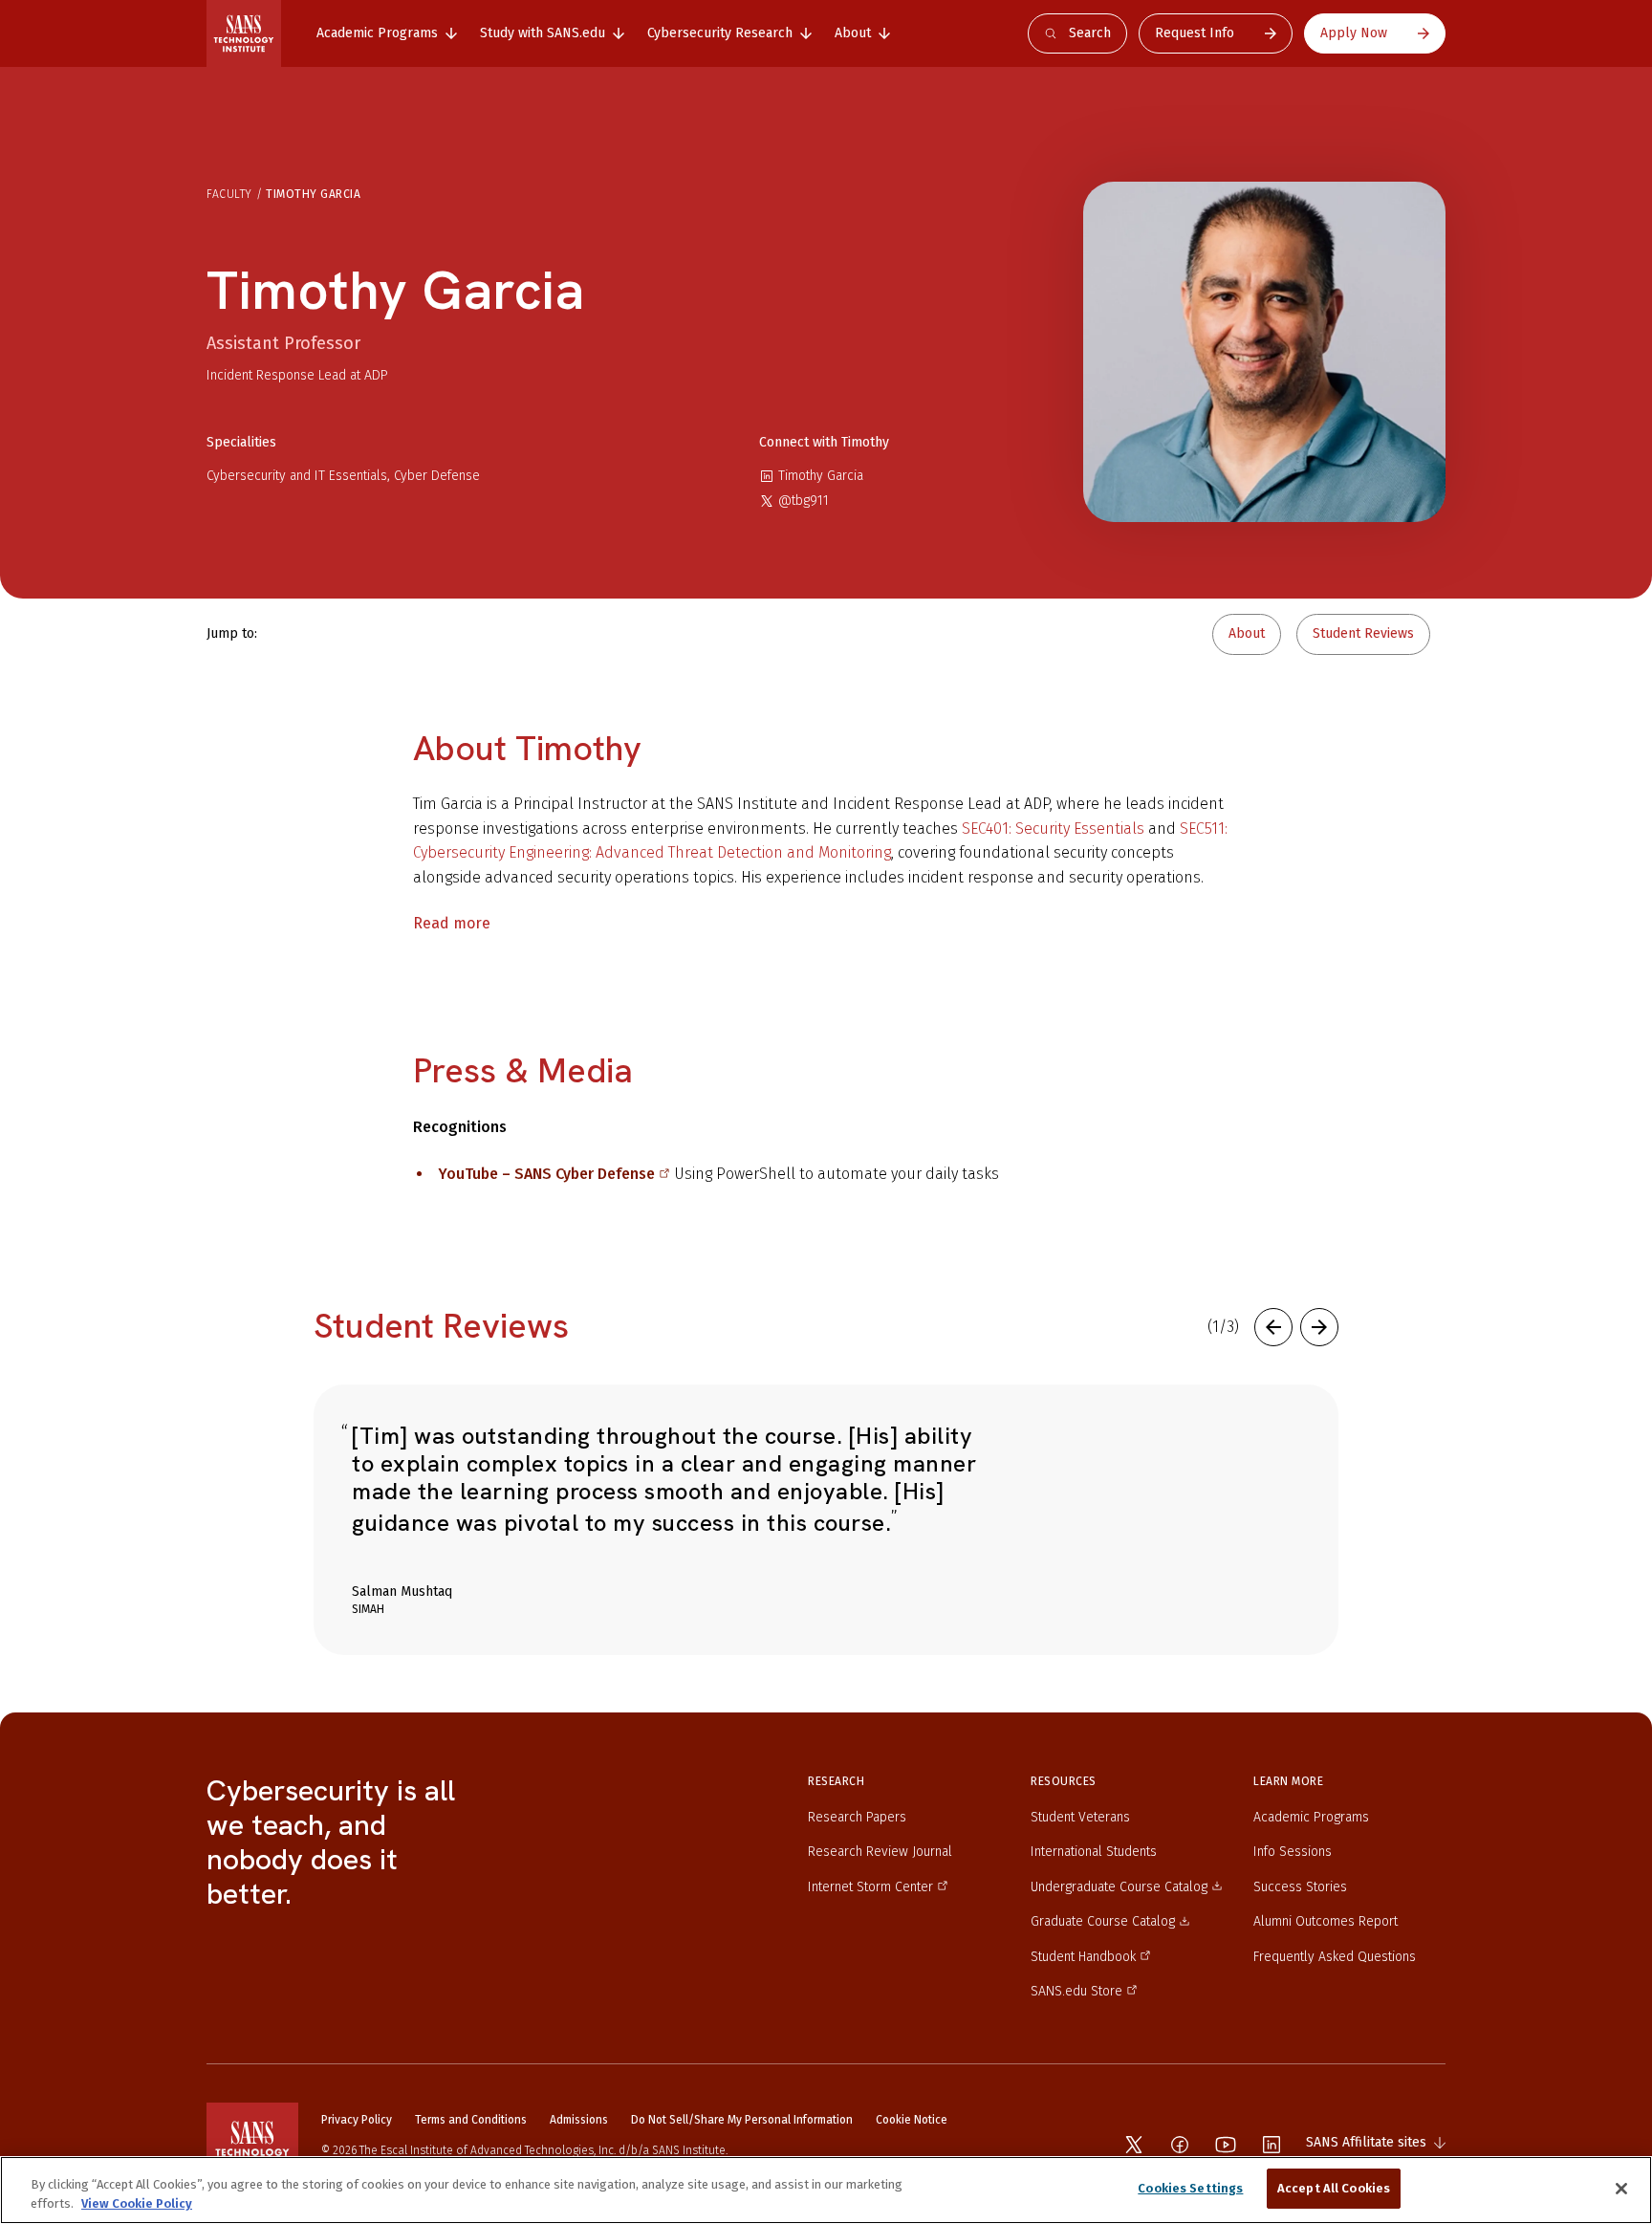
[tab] (387, 33)
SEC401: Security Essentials (1055, 829)
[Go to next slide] (1319, 1327)
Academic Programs (1311, 1817)
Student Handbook (1083, 1957)
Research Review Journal (880, 1852)
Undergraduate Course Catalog (1119, 1887)
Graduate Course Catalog (1103, 1921)
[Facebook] (1180, 2145)
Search (1090, 33)
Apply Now (1354, 33)
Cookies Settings (1190, 2188)
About (1247, 633)
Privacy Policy (357, 2120)
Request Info (1195, 33)
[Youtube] (1226, 2145)
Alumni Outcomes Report (1326, 1921)
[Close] (1621, 2189)
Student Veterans (1080, 1817)
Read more (452, 923)
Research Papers (857, 1817)
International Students (1094, 1852)
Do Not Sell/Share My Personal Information (742, 2120)
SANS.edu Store (1076, 1991)
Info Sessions (1293, 1852)
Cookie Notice (912, 2120)
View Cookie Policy (137, 2203)
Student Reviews (1363, 633)
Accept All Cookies (1334, 2188)
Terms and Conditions (471, 2120)
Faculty (229, 194)
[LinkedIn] (1272, 2145)
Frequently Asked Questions (1335, 1957)
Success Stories (1300, 1887)
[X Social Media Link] (1134, 2145)
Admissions (579, 2120)
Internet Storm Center (870, 1887)
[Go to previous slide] (1273, 1327)
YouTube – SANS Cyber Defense (546, 1174)
